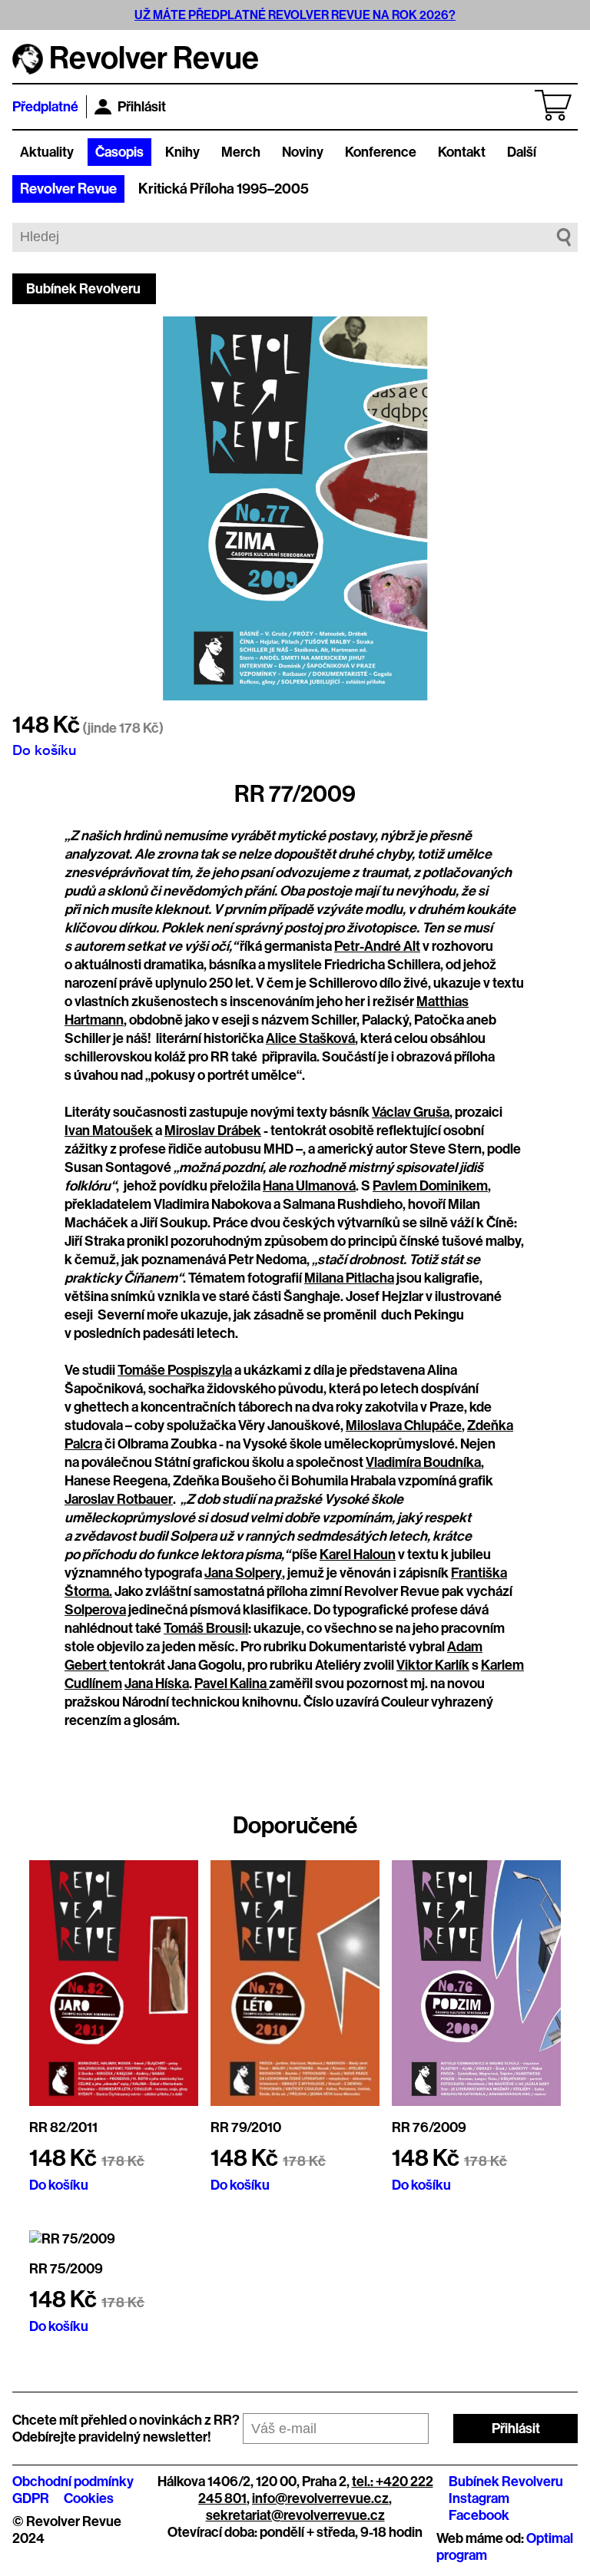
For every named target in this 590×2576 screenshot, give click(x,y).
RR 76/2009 (429, 2127)
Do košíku (44, 750)
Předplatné (45, 107)
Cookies (89, 2498)
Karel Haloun (358, 1555)
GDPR (31, 2498)
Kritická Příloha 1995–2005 (224, 189)
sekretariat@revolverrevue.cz (295, 2515)
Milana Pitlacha (349, 1278)
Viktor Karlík (433, 1665)
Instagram (479, 2498)
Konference (381, 152)
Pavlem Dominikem (430, 1186)
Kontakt (462, 152)
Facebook (479, 2515)
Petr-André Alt (377, 946)
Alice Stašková (310, 1038)
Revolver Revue (68, 189)
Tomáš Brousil (206, 1628)
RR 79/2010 (246, 2127)
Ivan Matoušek (109, 1131)
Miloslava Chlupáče (404, 1425)
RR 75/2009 (66, 2269)
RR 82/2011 (63, 2127)
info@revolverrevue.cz (320, 2498)
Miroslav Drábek (213, 1131)
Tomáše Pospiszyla (175, 1370)
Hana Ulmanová (309, 1186)
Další (522, 152)
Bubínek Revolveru (83, 289)
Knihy (182, 152)
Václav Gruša (411, 1112)
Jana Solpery (243, 1573)
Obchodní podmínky (73, 2482)
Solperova (95, 1610)
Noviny (303, 152)
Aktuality (47, 152)
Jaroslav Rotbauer (119, 1499)
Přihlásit (142, 107)
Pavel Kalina (232, 1684)
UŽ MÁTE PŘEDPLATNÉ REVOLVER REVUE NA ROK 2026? (295, 15)
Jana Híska (157, 1684)
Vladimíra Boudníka (423, 1462)
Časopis (119, 152)
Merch (241, 152)
